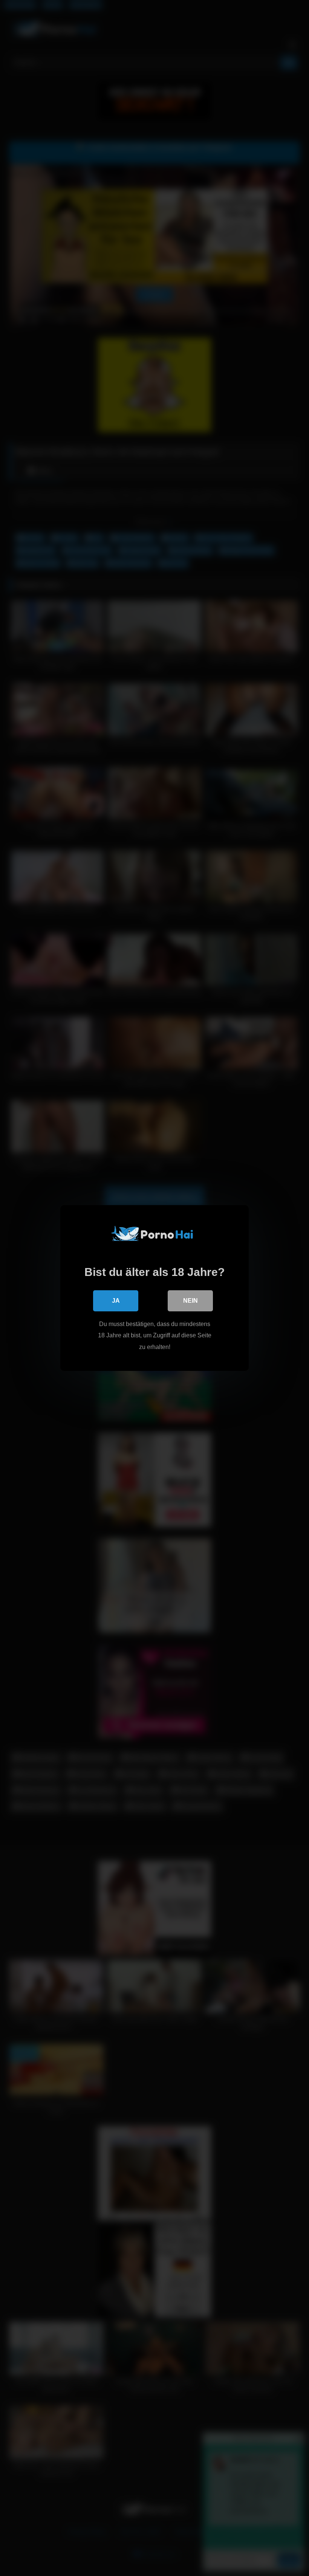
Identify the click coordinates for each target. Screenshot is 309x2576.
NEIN (190, 1301)
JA (116, 1301)
